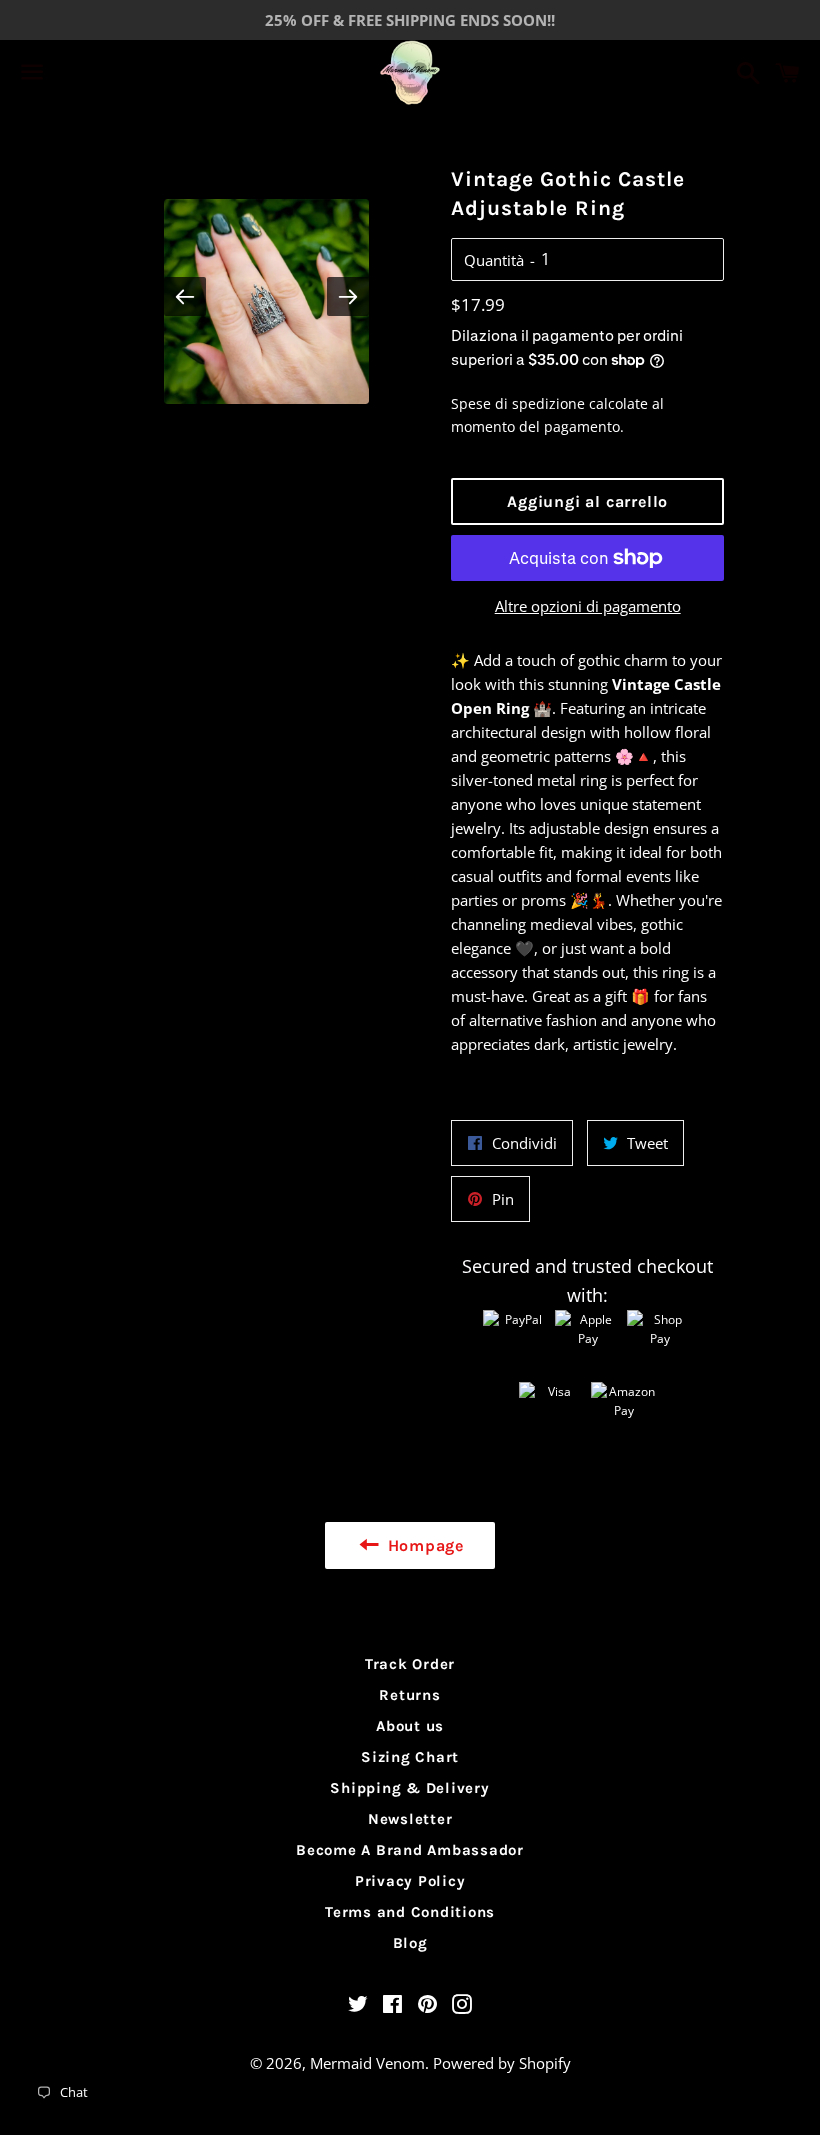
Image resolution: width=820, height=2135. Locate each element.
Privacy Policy (410, 1881)
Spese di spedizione (518, 403)
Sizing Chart (410, 1757)
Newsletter (410, 1819)
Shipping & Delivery (409, 1788)
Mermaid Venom (367, 2063)
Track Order (410, 1664)
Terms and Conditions (410, 1912)
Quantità (494, 260)
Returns (409, 1695)
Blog (410, 1943)
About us (410, 1726)
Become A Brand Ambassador (410, 1850)
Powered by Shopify (502, 2063)
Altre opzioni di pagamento (588, 606)
